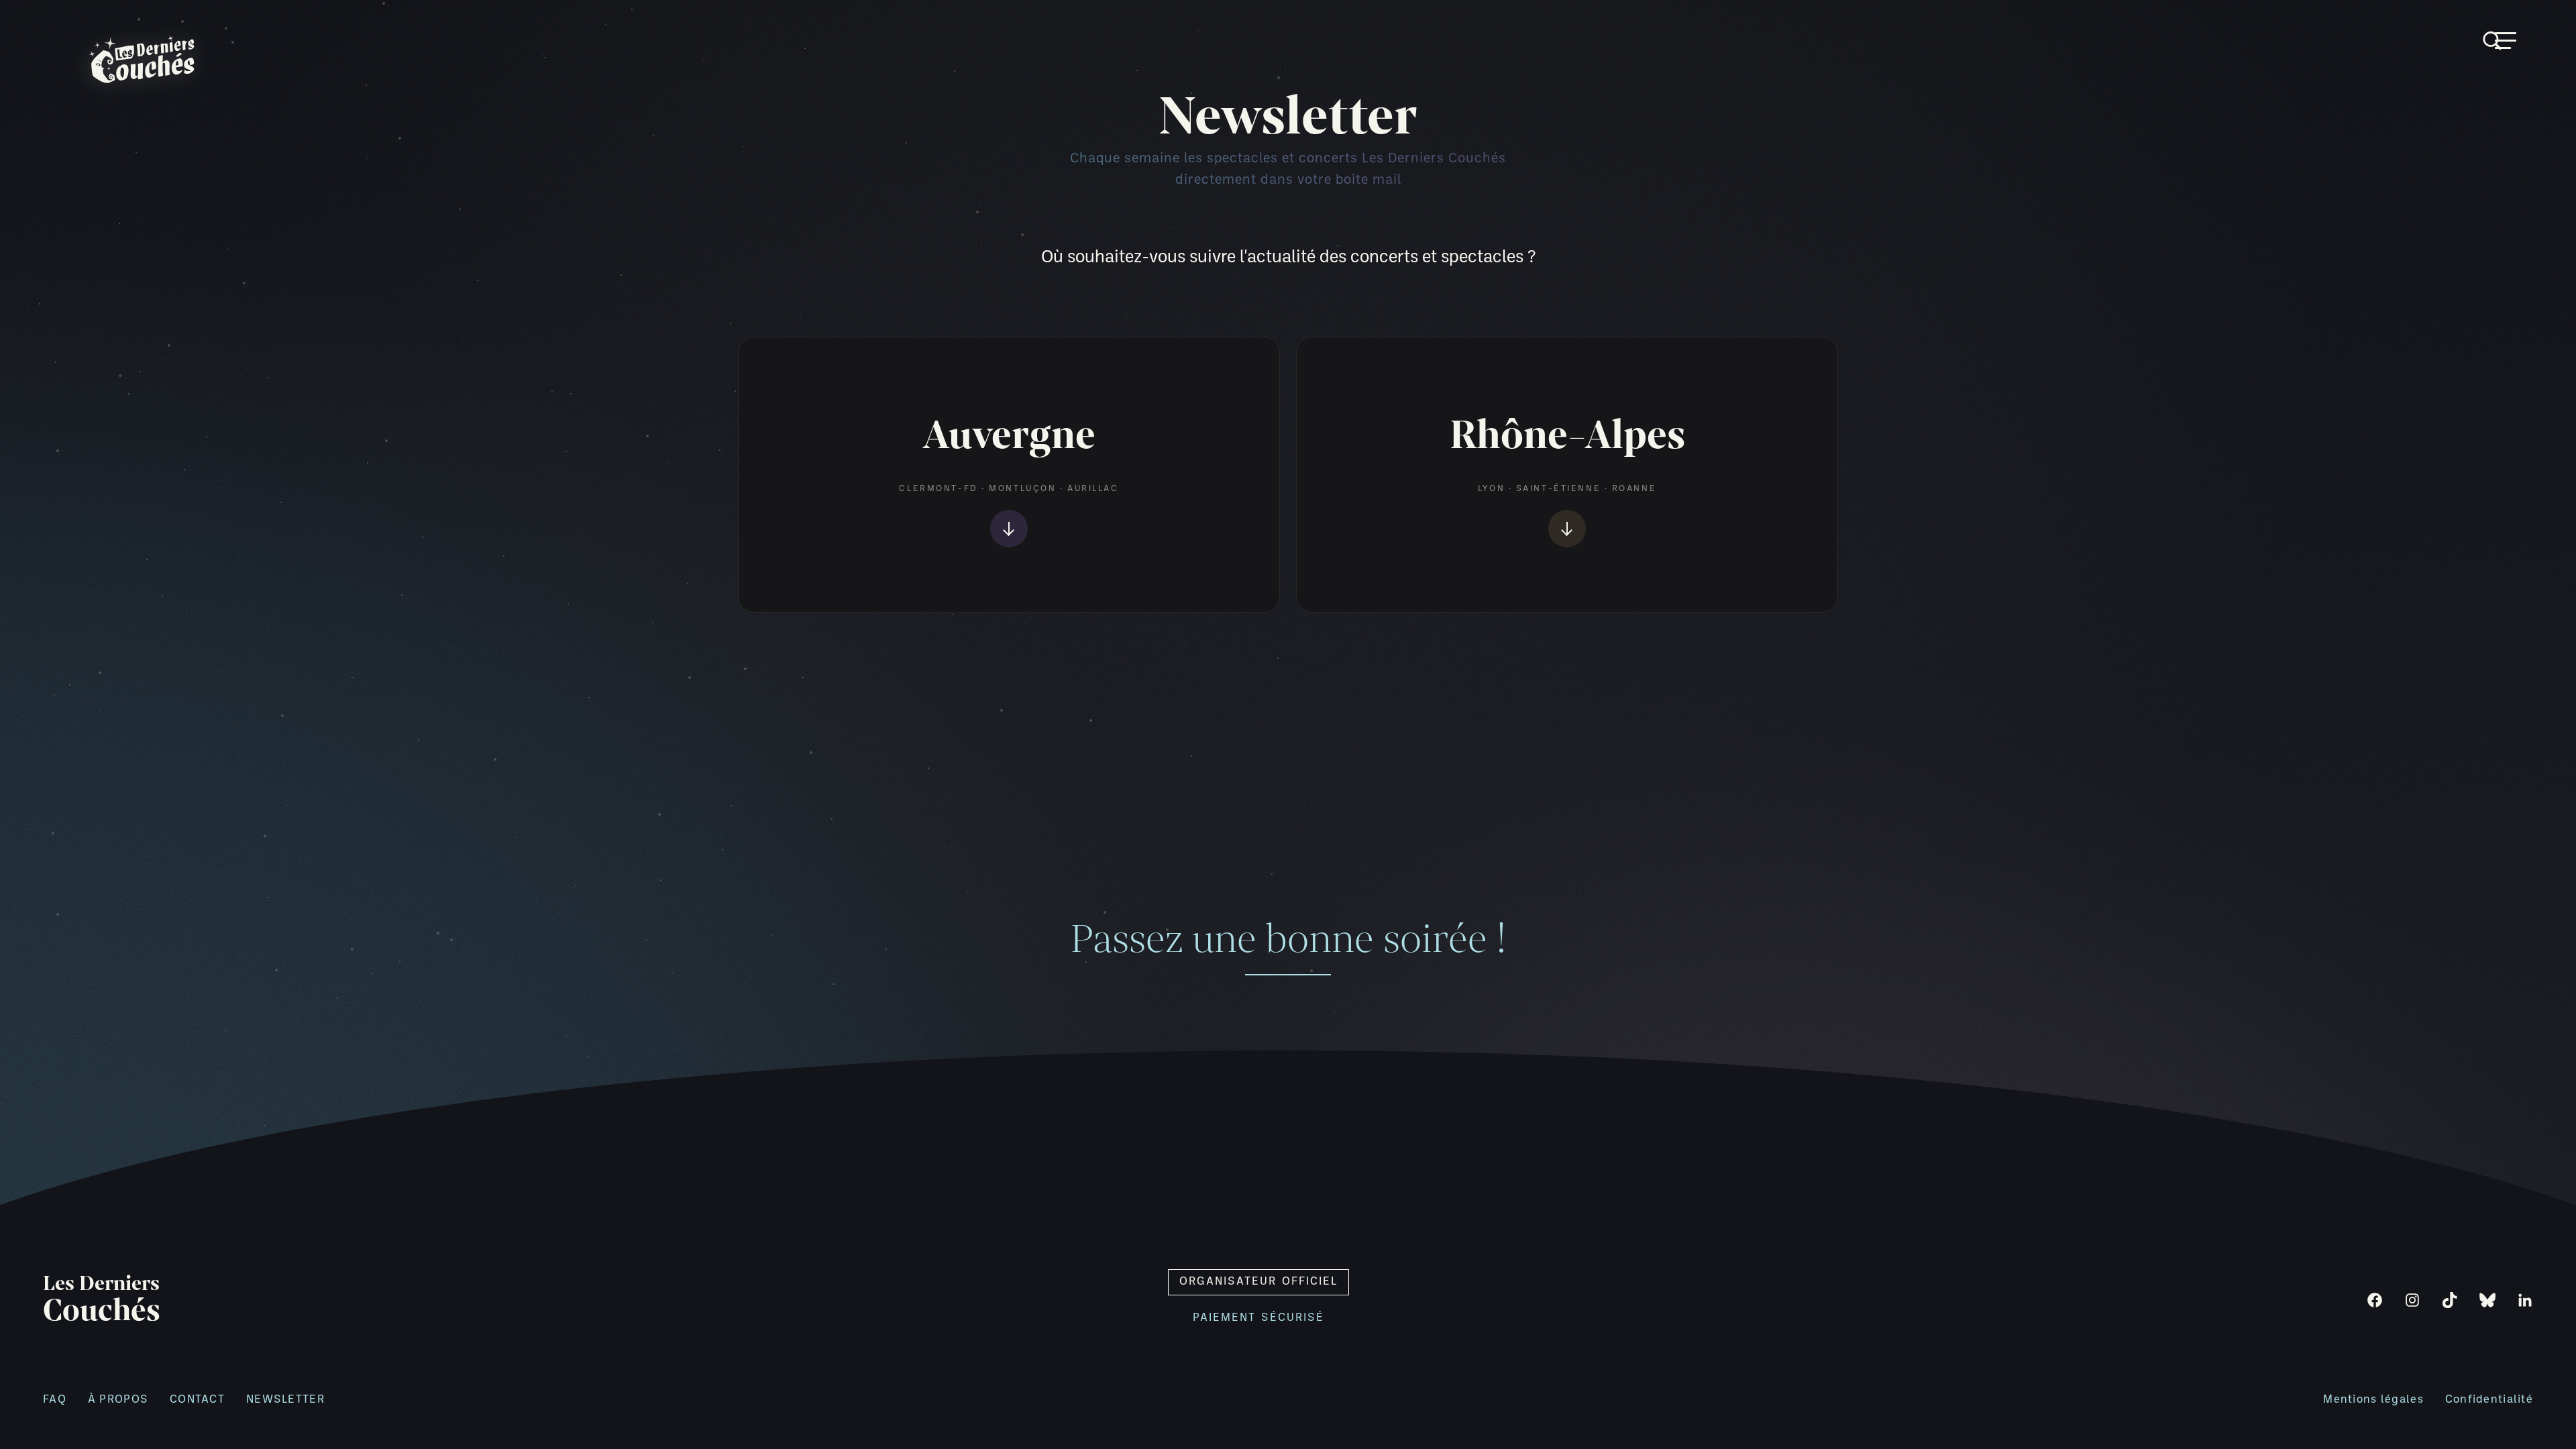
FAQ (55, 1400)
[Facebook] (2375, 1300)
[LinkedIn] (2525, 1300)
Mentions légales (2373, 1400)
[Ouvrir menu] (2506, 41)
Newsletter (285, 1400)
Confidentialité (2489, 1400)
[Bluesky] (2487, 1300)
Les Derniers (102, 1300)
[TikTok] (2450, 1300)
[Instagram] (2412, 1300)
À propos (118, 1400)
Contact (197, 1400)
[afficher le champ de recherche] (2530, 25)
